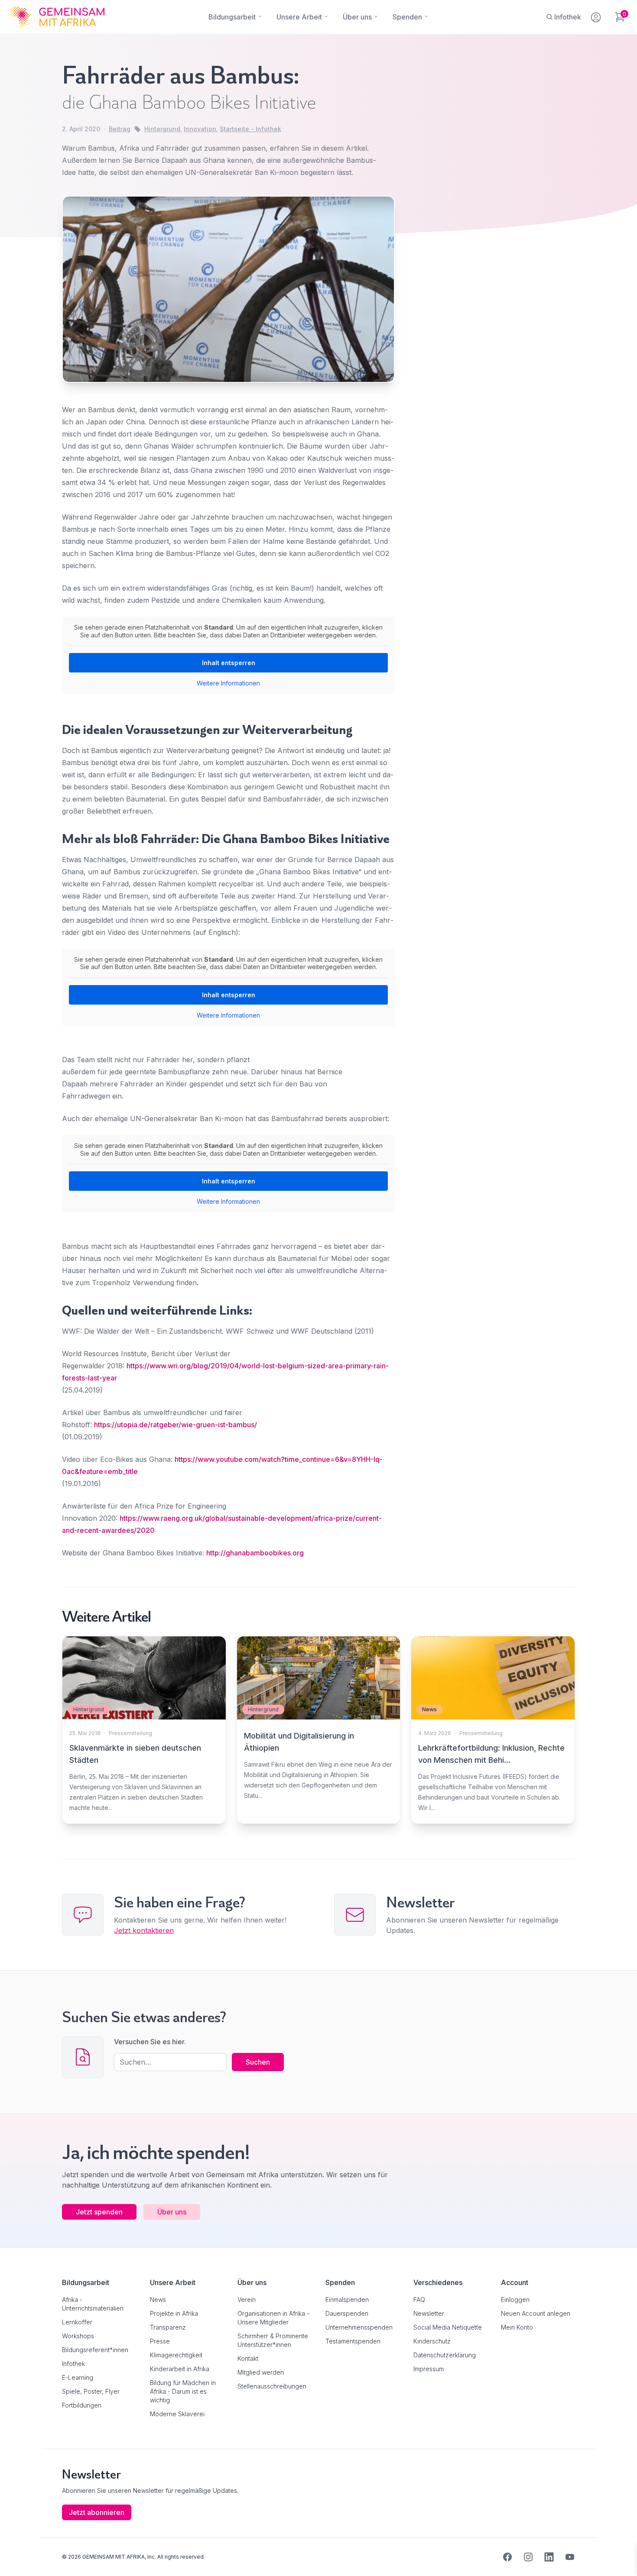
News (158, 2300)
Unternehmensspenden (359, 2327)
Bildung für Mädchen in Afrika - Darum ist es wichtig (183, 2391)
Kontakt (248, 2358)
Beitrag (120, 129)
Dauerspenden (347, 2313)
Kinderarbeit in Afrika (180, 2369)
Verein (247, 2300)
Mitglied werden (261, 2372)
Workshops (78, 2336)
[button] (19, 2557)
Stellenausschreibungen (272, 2386)
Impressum (429, 2369)
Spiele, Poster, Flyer (91, 2391)
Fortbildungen (82, 2405)
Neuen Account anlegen (536, 2313)
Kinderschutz (432, 2341)
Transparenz (168, 2327)
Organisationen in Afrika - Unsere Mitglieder (273, 2318)
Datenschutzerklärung (445, 2355)
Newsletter (429, 2313)
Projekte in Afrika (174, 2313)
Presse (160, 2341)
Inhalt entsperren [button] (229, 663)
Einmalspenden (347, 2300)
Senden (318, 1455)
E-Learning (78, 2377)
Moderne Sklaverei (177, 2414)
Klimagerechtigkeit (176, 2355)
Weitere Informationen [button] (228, 683)
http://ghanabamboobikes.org (255, 1553)
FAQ (419, 2300)
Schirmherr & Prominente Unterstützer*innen (273, 2340)
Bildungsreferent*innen (95, 2350)
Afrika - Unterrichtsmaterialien (93, 2304)
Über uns (172, 2212)
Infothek (73, 2364)
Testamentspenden (353, 2341)
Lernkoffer (77, 2322)
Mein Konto (517, 2327)
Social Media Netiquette (448, 2327)
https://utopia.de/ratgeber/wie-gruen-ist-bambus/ (175, 1425)
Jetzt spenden (99, 2212)
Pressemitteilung (130, 1733)
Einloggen (515, 2300)
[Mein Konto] (596, 16)
